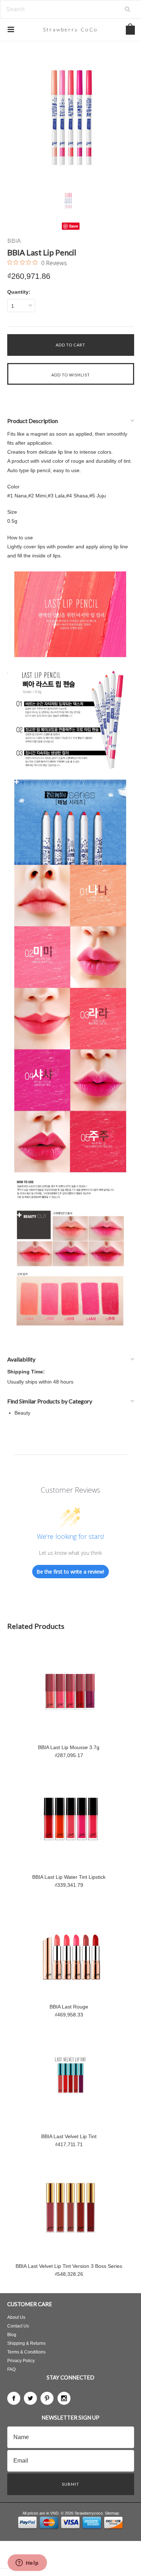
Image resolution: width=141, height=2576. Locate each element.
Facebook (14, 2398)
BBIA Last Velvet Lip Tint (69, 2136)
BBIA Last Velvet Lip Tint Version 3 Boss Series (69, 2266)
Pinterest (47, 2398)
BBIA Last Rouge (69, 2007)
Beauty (22, 1413)
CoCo (70, 29)
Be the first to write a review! (70, 1572)
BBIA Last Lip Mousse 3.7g (69, 1747)
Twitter (30, 2398)
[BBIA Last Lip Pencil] (71, 119)
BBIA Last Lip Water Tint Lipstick (69, 1877)
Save (74, 226)
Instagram (64, 2398)
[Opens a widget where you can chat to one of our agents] (27, 2563)
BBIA (14, 240)
